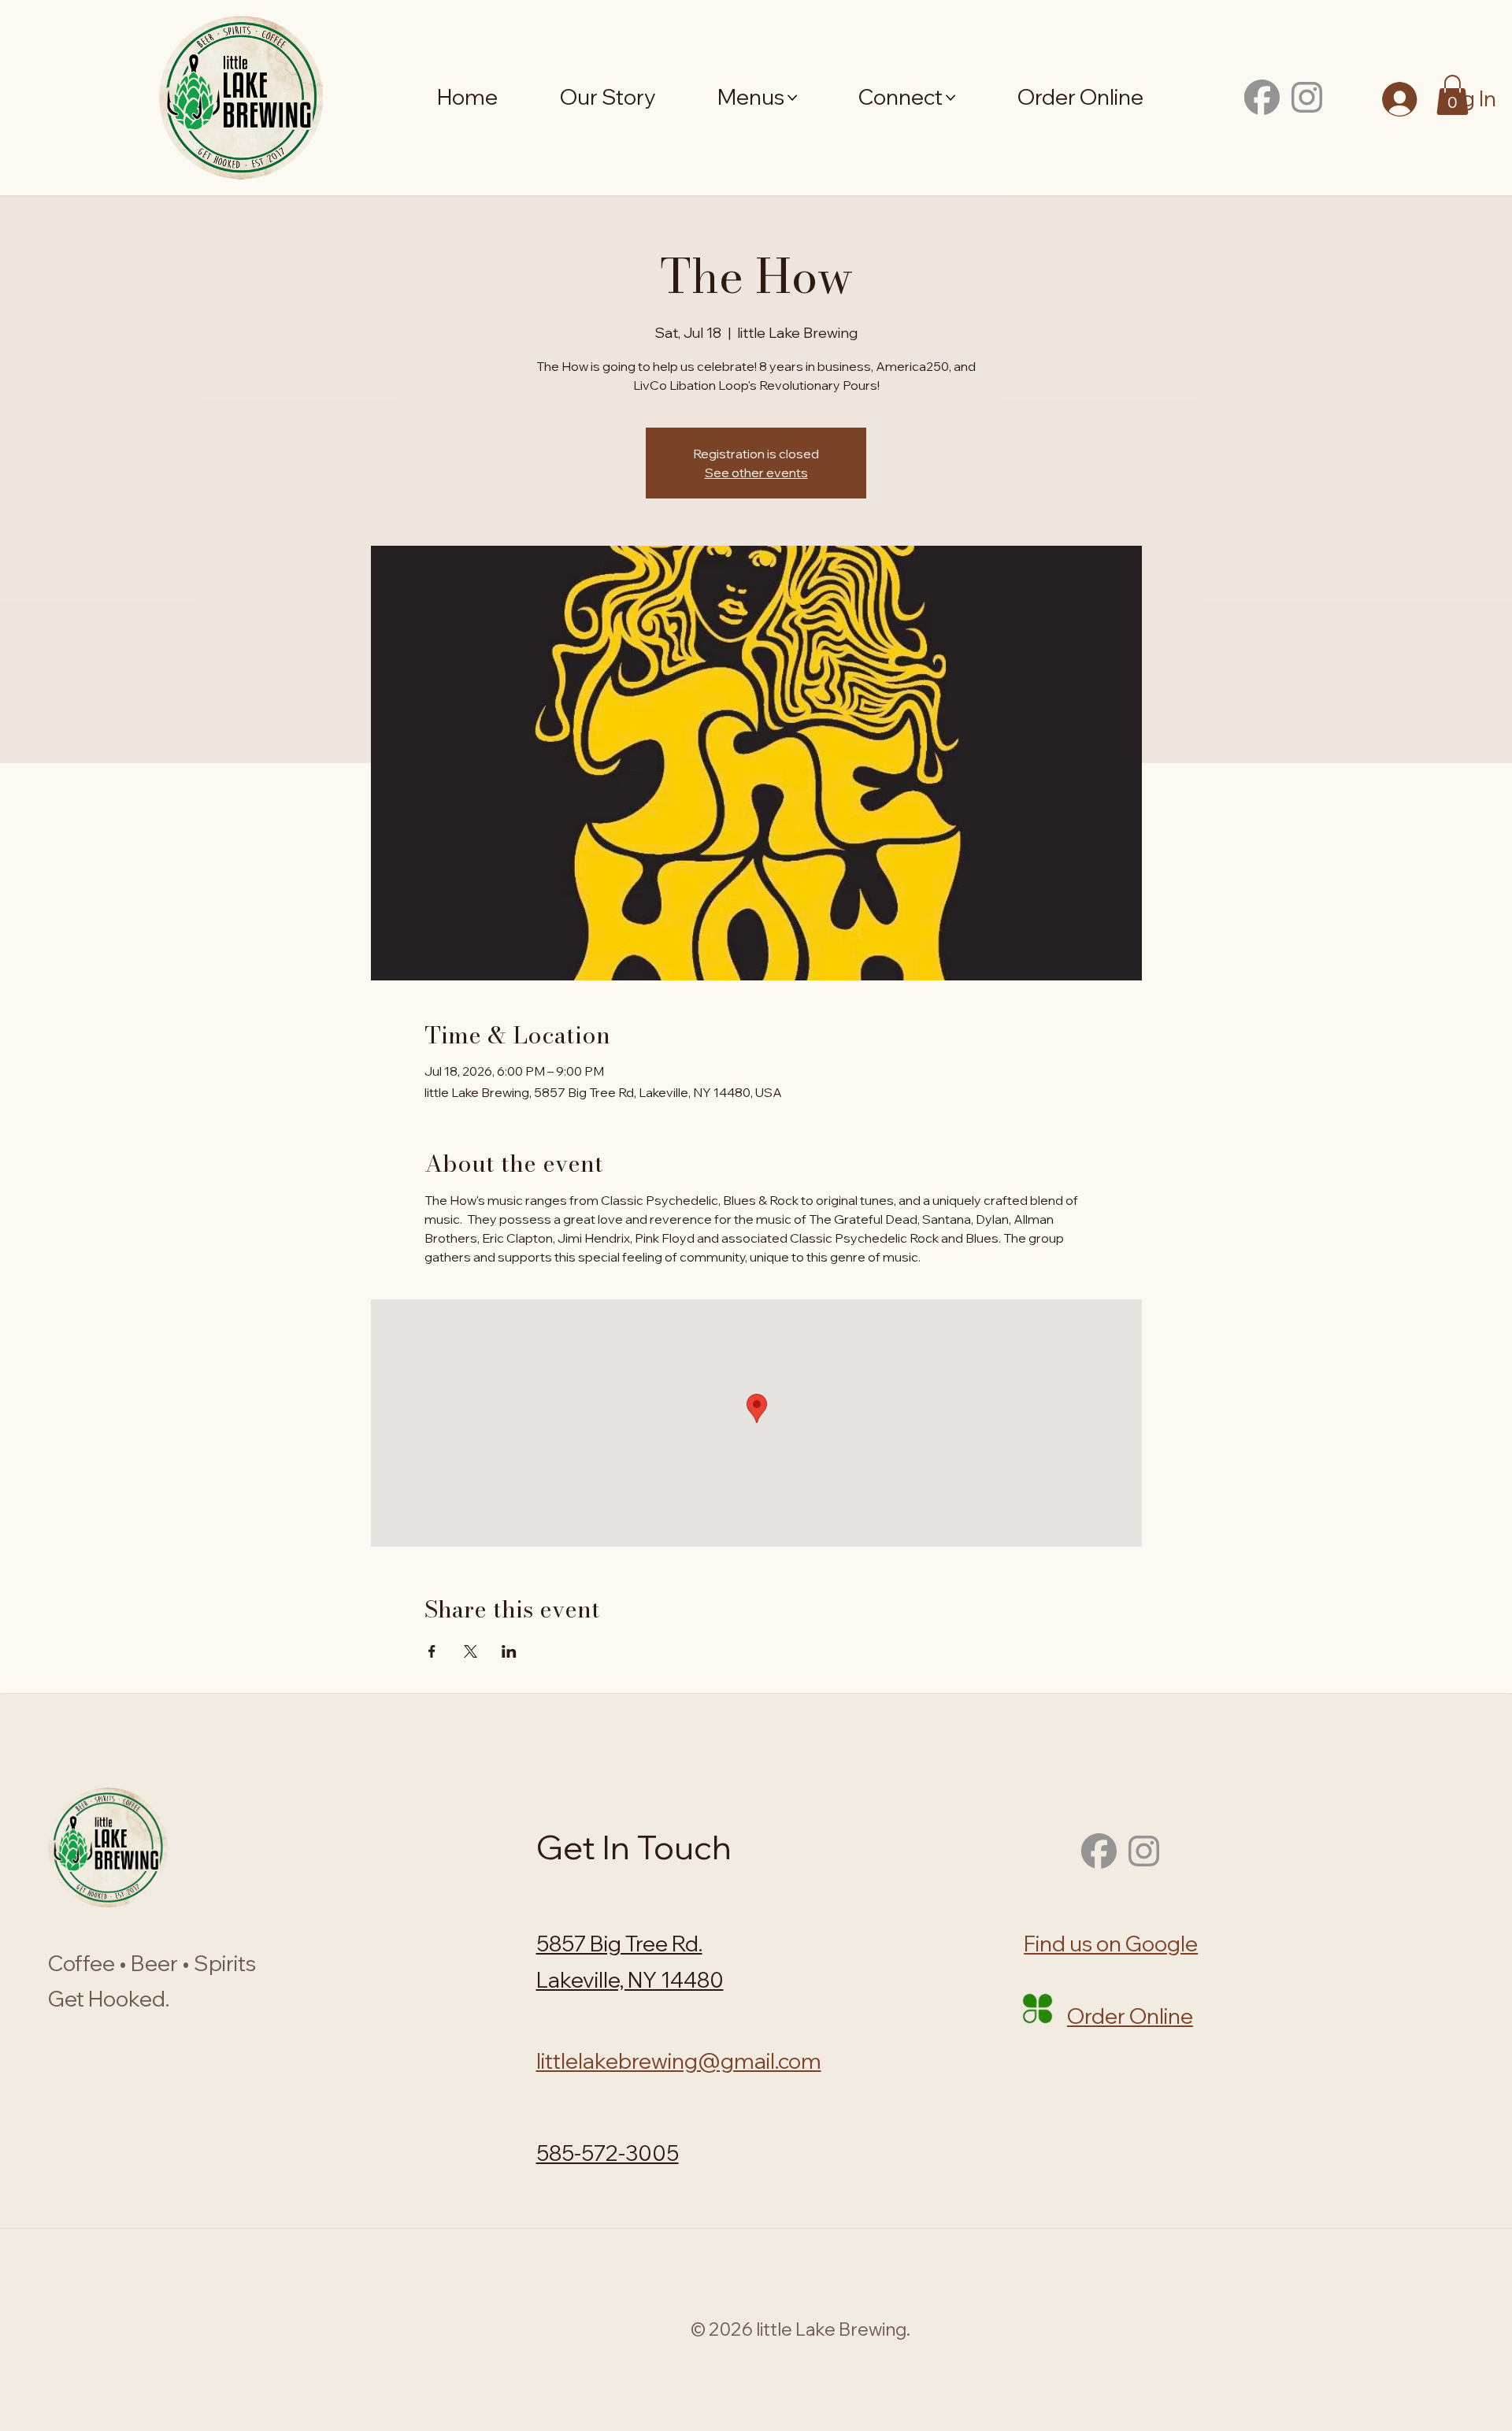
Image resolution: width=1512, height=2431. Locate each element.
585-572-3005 (608, 2153)
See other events (756, 472)
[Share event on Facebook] (432, 1651)
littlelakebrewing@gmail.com (679, 2061)
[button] (1453, 95)
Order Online (1130, 2016)
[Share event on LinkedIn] (509, 1651)
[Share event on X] (471, 1651)
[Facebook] (1262, 97)
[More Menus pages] (792, 98)
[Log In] (1400, 99)
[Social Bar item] (1307, 97)
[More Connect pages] (951, 98)
